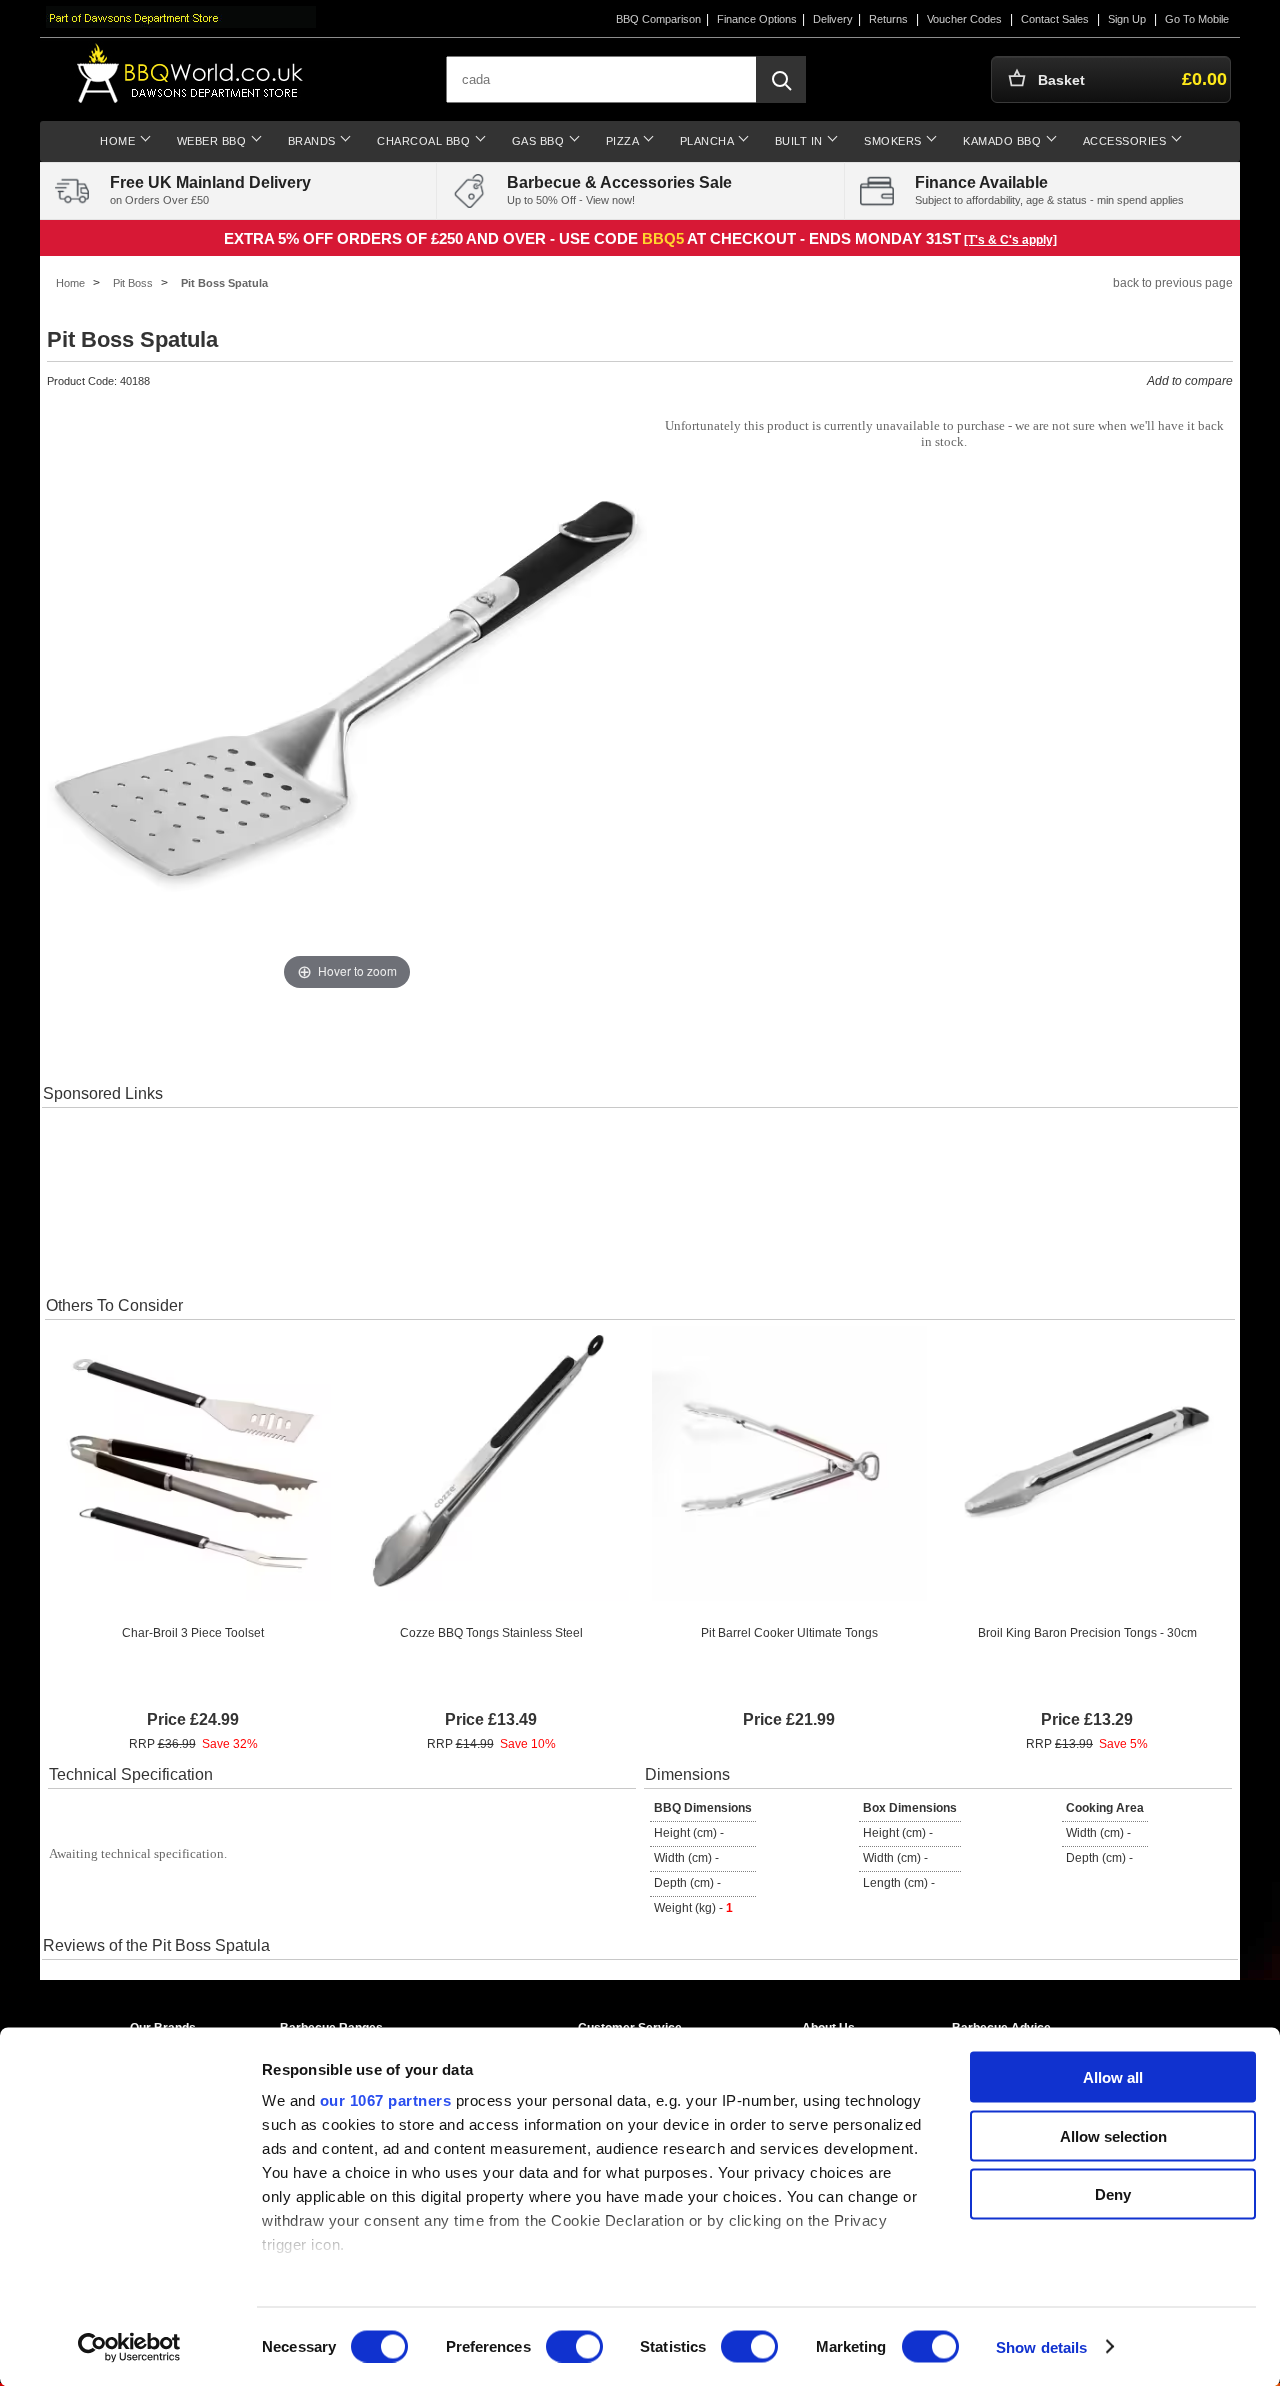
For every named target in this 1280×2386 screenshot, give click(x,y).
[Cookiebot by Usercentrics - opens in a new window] (129, 2347)
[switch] (574, 2346)
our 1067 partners (386, 2100)
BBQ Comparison (658, 19)
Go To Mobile (1197, 19)
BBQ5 (663, 238)
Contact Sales (1055, 19)
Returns (888, 19)
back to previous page (1173, 283)
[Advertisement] (640, 1200)
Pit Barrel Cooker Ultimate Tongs (789, 1633)
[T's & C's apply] (1010, 240)
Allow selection (1113, 2135)
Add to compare (1190, 381)
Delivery (833, 19)
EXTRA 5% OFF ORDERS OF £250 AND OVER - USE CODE (433, 238)
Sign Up (1127, 19)
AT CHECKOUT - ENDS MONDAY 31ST (824, 238)
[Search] (781, 79)
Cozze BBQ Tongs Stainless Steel (491, 1633)
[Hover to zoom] (347, 695)
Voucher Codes (964, 19)
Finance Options (757, 19)
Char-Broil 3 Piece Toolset (193, 1633)
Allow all (1113, 2077)
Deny (1113, 2194)
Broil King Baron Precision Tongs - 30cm (1087, 1633)
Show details (1041, 2346)
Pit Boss (133, 283)
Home (70, 283)
